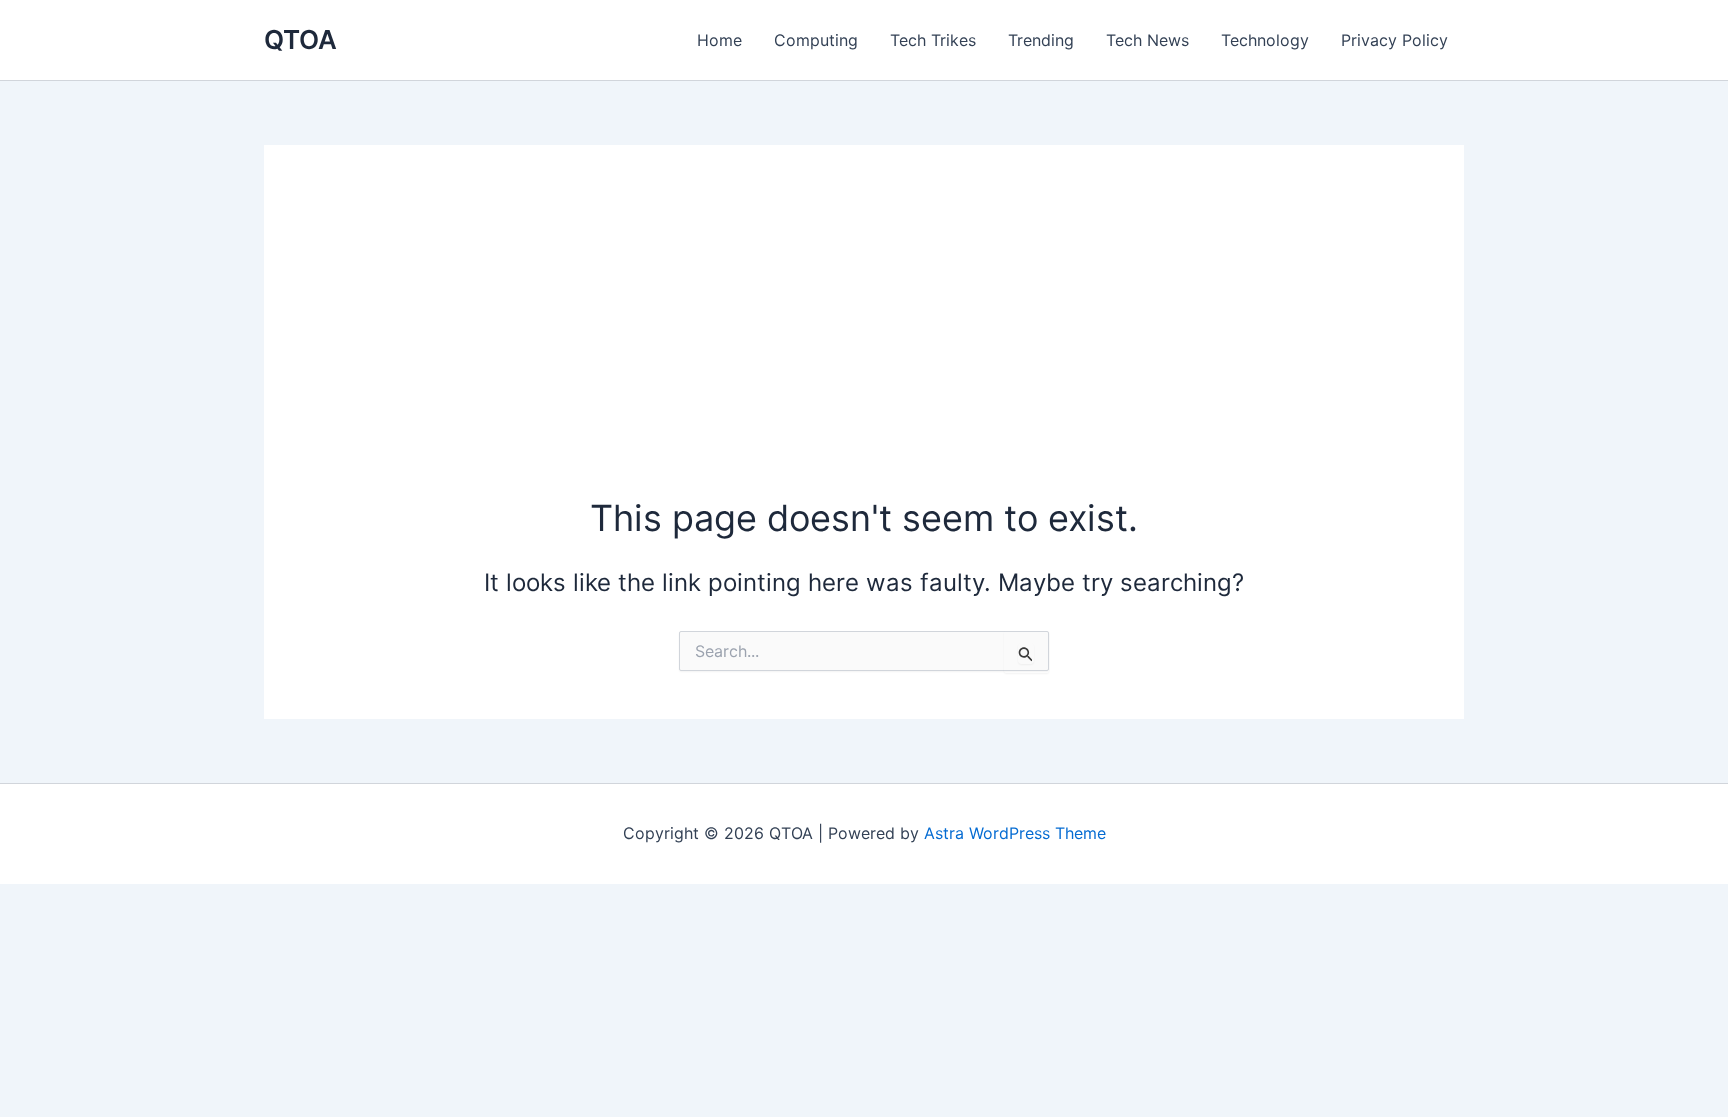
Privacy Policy (1394, 40)
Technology (1265, 40)
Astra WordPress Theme (1015, 833)
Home (719, 40)
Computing (816, 40)
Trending (1041, 40)
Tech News (1147, 40)
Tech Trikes (933, 40)
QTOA (300, 39)
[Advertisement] (864, 343)
